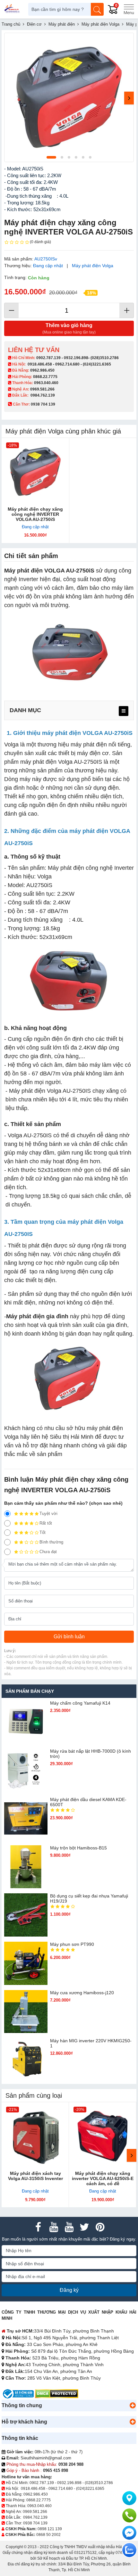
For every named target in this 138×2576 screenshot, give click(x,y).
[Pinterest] (100, 2227)
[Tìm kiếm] (97, 9)
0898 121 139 (50, 2529)
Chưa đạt (48, 1552)
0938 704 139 (35, 2523)
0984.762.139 (43, 395)
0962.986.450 (42, 370)
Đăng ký (69, 2290)
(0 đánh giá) (40, 242)
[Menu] (129, 9)
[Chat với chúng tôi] (129, 2550)
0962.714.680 (67, 364)
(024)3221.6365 (97, 364)
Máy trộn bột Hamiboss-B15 (78, 1848)
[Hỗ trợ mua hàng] (129, 2515)
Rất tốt (46, 1523)
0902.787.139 (48, 358)
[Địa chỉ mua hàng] (129, 2498)
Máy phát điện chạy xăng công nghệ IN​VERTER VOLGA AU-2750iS (35, 514)
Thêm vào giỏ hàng (69, 329)
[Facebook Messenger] (129, 2533)
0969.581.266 (42, 389)
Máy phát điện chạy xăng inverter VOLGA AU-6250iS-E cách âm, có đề (103, 2178)
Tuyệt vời (48, 1514)
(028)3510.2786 (105, 358)
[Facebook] (38, 2227)
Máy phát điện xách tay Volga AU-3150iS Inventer (35, 2176)
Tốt (43, 1532)
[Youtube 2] (69, 2227)
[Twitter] (84, 2227)
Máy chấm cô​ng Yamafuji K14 (80, 1703)
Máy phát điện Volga (93, 266)
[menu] (124, 711)
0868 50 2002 (48, 2535)
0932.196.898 (76, 358)
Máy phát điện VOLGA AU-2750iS (49, 571)
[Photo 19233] (69, 97)
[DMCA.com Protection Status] (57, 2394)
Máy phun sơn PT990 (72, 1944)
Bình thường (51, 1542)
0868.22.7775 (45, 377)
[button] (133, 2406)
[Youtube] (54, 2227)
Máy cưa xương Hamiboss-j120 (82, 1993)
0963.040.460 (46, 383)
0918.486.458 (40, 364)
